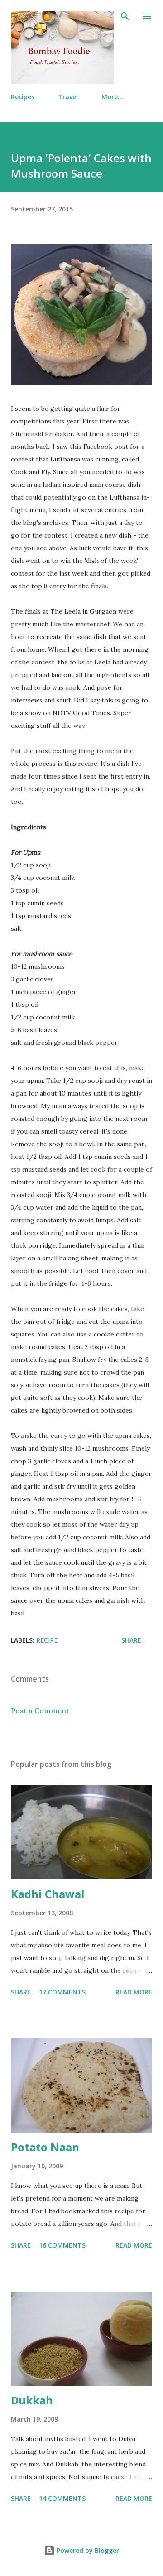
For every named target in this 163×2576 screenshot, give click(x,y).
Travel (68, 97)
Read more (134, 1992)
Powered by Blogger (87, 2550)
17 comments (62, 1992)
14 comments (62, 2498)
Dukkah (32, 2400)
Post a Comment (40, 1711)
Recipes (23, 97)
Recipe (47, 1640)
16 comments (62, 2245)
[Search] (125, 16)
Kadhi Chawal (48, 1894)
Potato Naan (45, 2147)
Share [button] (131, 1640)
